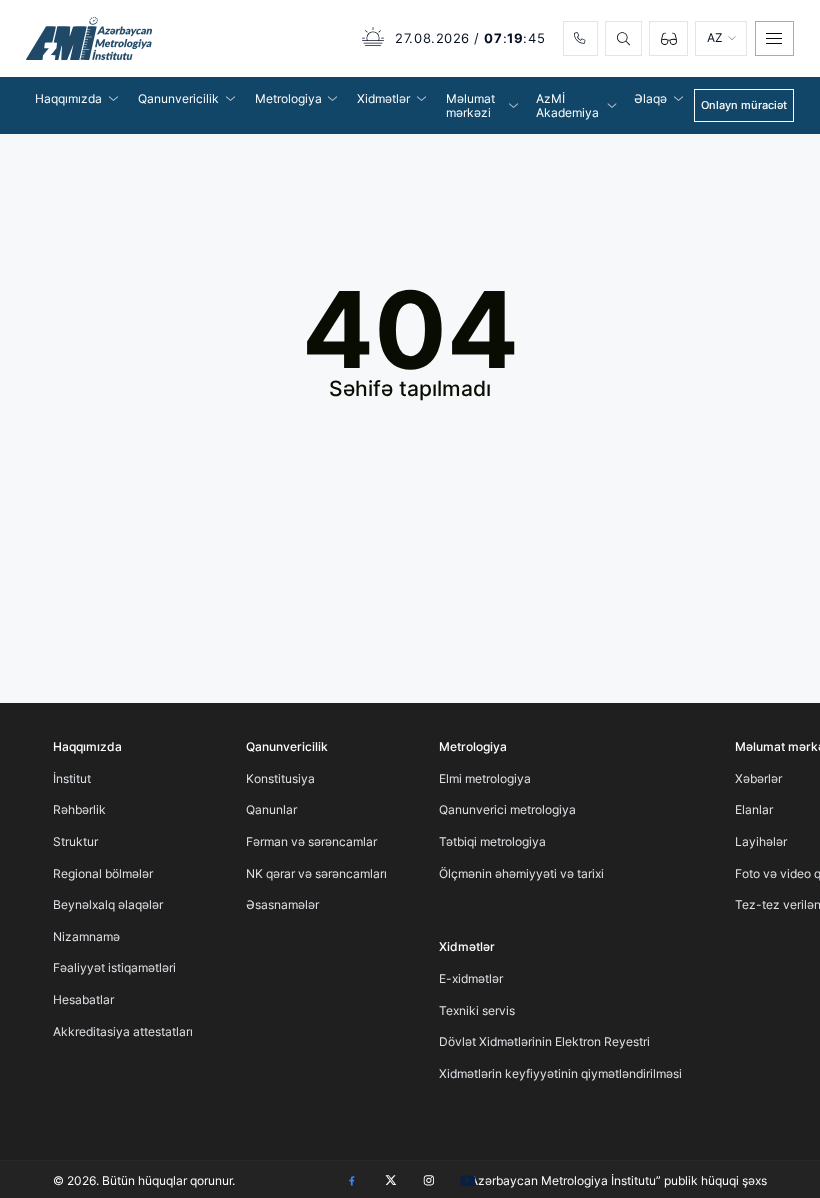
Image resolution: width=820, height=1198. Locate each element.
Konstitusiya (280, 778)
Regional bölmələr (103, 873)
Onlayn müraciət (744, 105)
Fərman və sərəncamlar (311, 841)
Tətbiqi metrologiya (492, 841)
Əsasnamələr (282, 904)
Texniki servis (477, 1010)
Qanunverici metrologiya (507, 809)
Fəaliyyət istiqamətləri (114, 967)
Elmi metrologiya (485, 778)
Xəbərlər (758, 778)
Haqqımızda (87, 746)
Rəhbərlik (79, 809)
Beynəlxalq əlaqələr (108, 904)
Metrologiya (473, 746)
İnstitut (72, 778)
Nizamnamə (86, 936)
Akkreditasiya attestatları (123, 1031)
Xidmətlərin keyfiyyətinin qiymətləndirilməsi (560, 1073)
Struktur (75, 841)
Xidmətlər (467, 946)
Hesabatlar (83, 999)
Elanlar (754, 809)
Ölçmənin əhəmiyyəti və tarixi (521, 873)
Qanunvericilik (287, 746)
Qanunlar (271, 809)
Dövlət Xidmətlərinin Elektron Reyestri (544, 1041)
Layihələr (761, 841)
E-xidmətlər (471, 978)
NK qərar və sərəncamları (316, 873)
